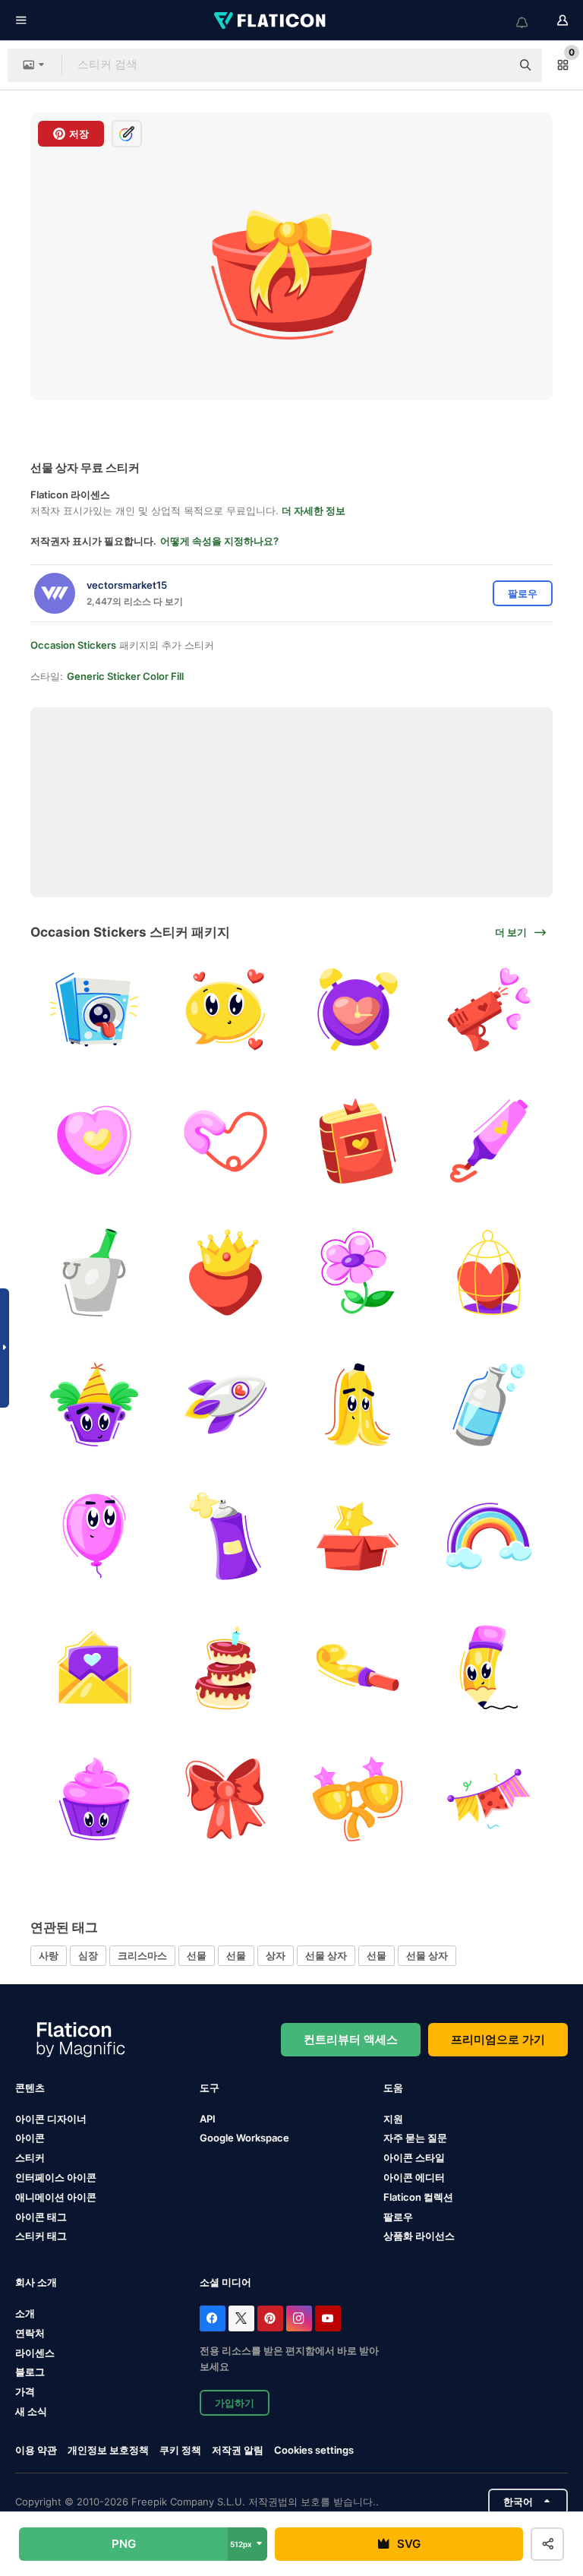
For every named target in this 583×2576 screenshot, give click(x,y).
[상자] (358, 1536)
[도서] (358, 1141)
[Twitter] (241, 2318)
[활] (225, 1799)
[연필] (489, 1667)
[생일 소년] (94, 1404)
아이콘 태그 (41, 2217)
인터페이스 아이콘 (56, 2177)
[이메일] (94, 1667)
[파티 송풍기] (358, 1667)
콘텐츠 (30, 2088)
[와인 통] (94, 1272)
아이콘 (30, 2138)
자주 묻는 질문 (415, 2138)
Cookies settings (314, 2450)
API (208, 2119)
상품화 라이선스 (419, 2236)
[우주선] (225, 1404)
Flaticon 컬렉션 (418, 2197)
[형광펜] (489, 1141)
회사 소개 (36, 2282)
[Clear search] (492, 65)
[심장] (94, 1141)
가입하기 (235, 2403)
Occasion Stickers (73, 645)
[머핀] (94, 1799)
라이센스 (35, 2353)
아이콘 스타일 (414, 2157)
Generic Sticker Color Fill (125, 676)
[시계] (358, 1010)
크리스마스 (142, 1955)
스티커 (30, 2157)
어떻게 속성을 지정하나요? (219, 541)
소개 (25, 2313)
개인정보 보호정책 (108, 2450)
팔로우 (398, 2217)
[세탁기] (94, 1010)
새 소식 (31, 2411)
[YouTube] (328, 2318)
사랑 (49, 1955)
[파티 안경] (358, 1799)
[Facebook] (213, 2318)
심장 (88, 1955)
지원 (393, 2119)
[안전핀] (225, 1141)
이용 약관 (36, 2450)
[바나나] (358, 1404)
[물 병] (489, 1404)
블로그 (30, 2372)
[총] (489, 1010)
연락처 (30, 2333)
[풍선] (94, 1536)
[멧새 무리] (489, 1799)
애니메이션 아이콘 (56, 2197)
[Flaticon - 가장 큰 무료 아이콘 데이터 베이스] (271, 21)
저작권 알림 (238, 2450)
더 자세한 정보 (314, 510)
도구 (210, 2088)
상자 (276, 1955)
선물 (197, 1955)
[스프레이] (225, 1536)
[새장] (489, 1272)
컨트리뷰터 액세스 (351, 2039)
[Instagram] (299, 2318)
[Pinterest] (270, 2318)
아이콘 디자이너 (51, 2119)
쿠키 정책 (180, 2450)
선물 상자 (326, 1955)
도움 (393, 2088)
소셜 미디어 (225, 2282)
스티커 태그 (41, 2236)
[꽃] (358, 1272)
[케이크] (225, 1667)
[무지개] (489, 1536)
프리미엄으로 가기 (498, 2039)
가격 (25, 2391)
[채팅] (225, 1010)
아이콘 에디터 (414, 2177)
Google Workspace (244, 2138)
